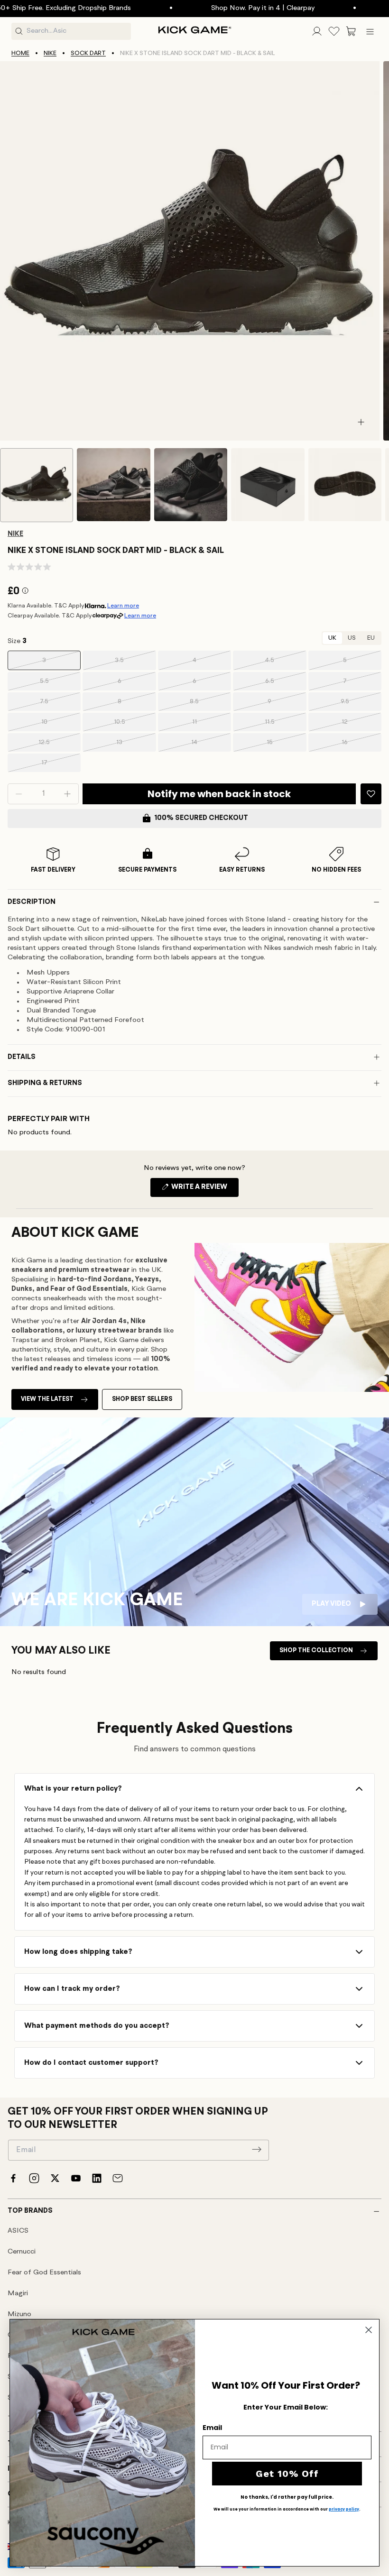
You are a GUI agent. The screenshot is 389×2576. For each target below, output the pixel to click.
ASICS (18, 2231)
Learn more (123, 606)
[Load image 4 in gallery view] (268, 485)
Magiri (18, 2294)
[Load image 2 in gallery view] (113, 485)
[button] (351, 31)
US (352, 638)
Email (212, 2428)
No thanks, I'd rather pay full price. (287, 2497)
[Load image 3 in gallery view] (191, 485)
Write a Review (204, 1190)
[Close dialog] (369, 2330)
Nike (50, 53)
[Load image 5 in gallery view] (345, 485)
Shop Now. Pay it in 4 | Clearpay (223, 8)
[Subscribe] (257, 2149)
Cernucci (22, 2252)
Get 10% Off (287, 2474)
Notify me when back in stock (219, 794)
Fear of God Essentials (44, 2273)
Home (20, 53)
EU (371, 638)
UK (332, 638)
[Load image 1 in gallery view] (37, 485)
